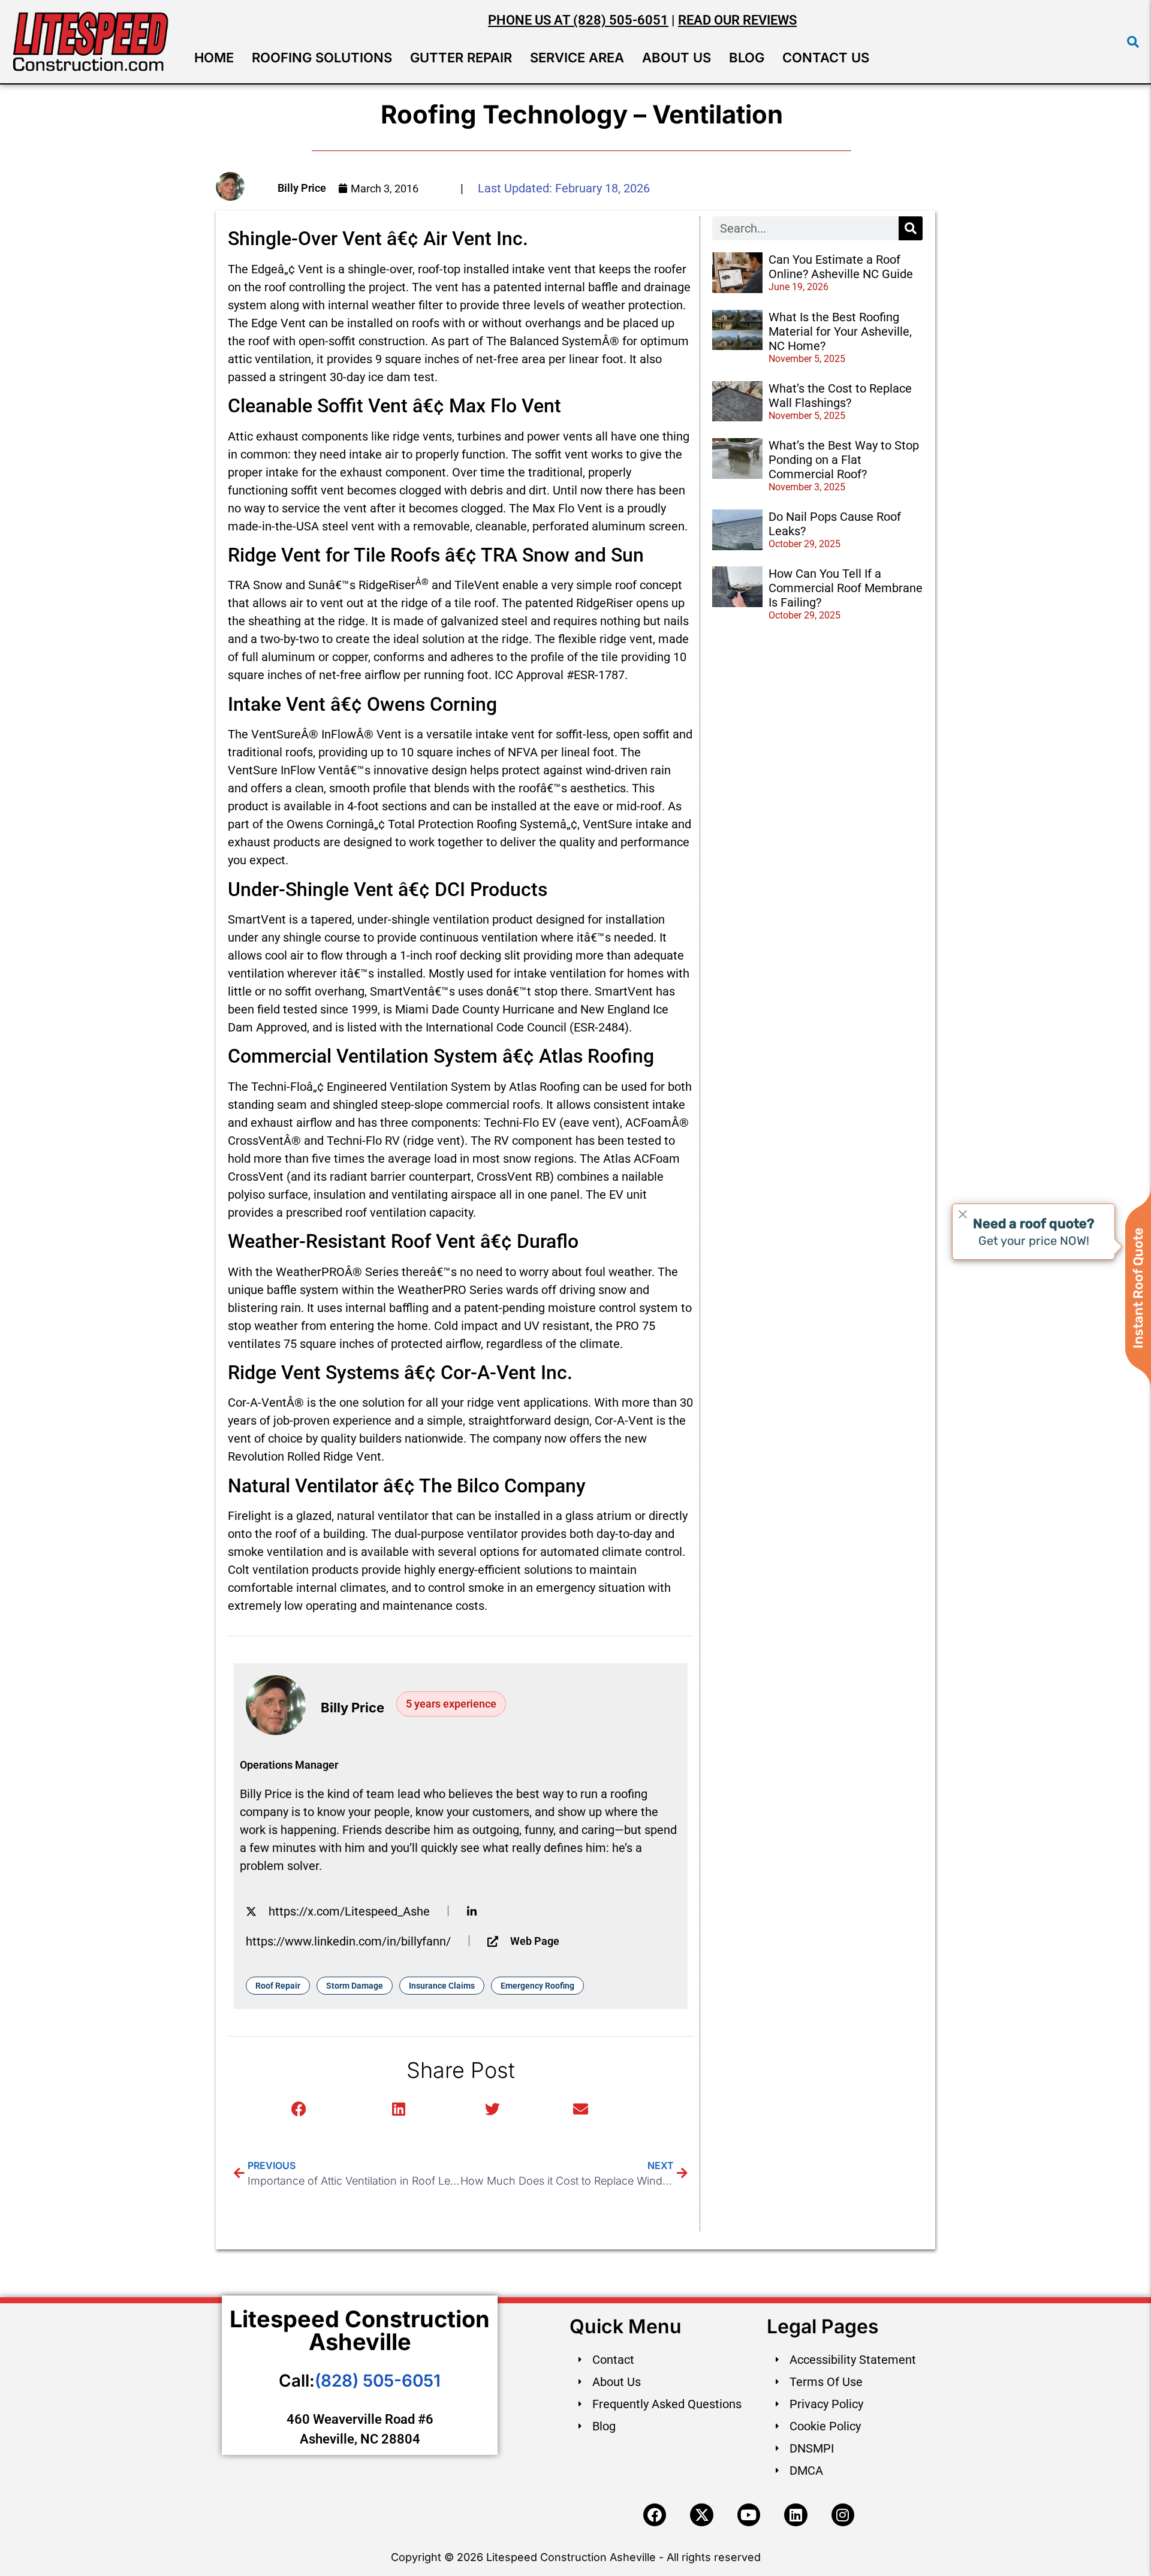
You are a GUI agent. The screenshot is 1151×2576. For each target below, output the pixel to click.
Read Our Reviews (737, 20)
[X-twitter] (701, 2515)
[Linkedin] (796, 2515)
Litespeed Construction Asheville (360, 2330)
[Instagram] (843, 2515)
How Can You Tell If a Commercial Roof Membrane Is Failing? (846, 588)
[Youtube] (749, 2515)
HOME (214, 58)
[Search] (911, 228)
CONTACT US (826, 58)
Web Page (535, 1941)
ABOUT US (677, 58)
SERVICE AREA (577, 58)
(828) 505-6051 (378, 2381)
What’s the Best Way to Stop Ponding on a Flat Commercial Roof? (844, 460)
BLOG (747, 58)
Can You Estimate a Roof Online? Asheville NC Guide (841, 267)
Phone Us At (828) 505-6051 (578, 20)
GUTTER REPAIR (461, 58)
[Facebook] (655, 2515)
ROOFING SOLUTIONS (322, 58)
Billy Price (302, 188)
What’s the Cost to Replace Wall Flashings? (840, 396)
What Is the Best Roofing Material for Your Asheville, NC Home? (840, 331)
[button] (1133, 42)
